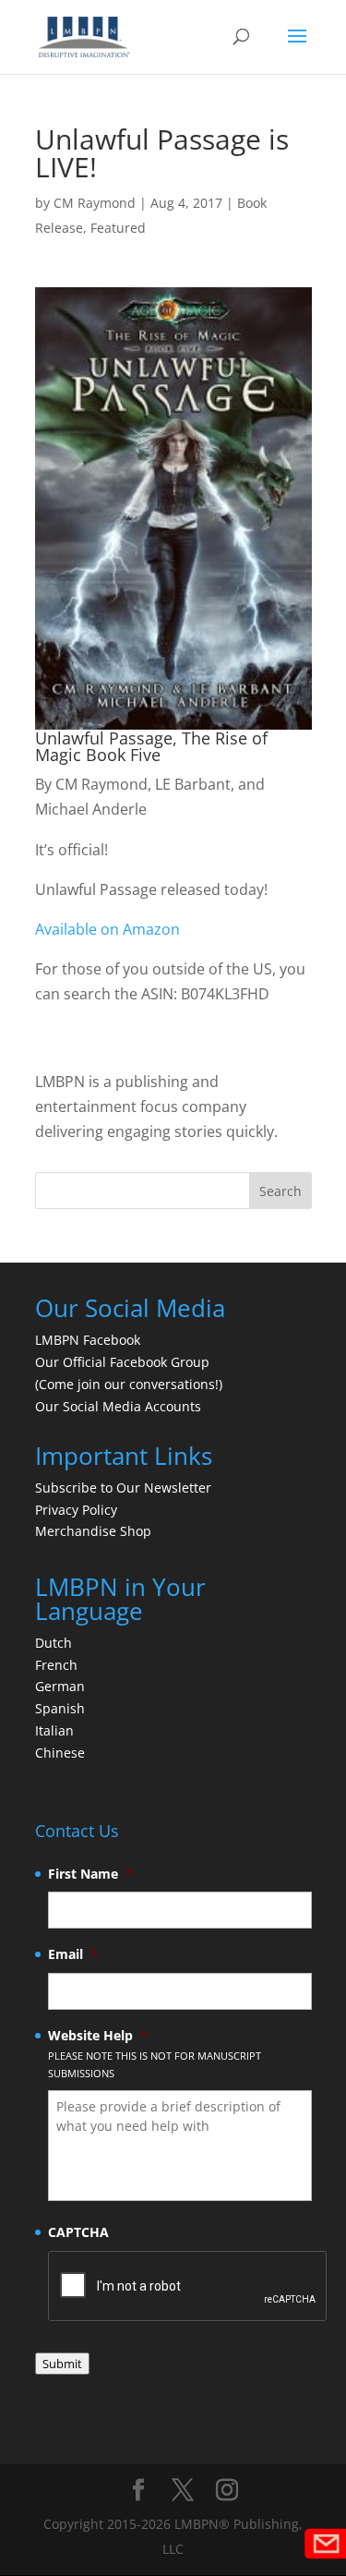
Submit (62, 2364)
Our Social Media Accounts (118, 1406)
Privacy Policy (76, 1510)
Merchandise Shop (93, 1531)
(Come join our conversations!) (129, 1384)
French (56, 1665)
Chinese (60, 1753)
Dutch (54, 1643)
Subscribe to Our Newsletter (123, 1488)
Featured (118, 228)
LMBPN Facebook (89, 1340)
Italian (54, 1730)
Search (280, 1191)
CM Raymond (95, 203)
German (60, 1686)
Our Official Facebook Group (122, 1362)
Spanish (60, 1708)
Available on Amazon (107, 929)
